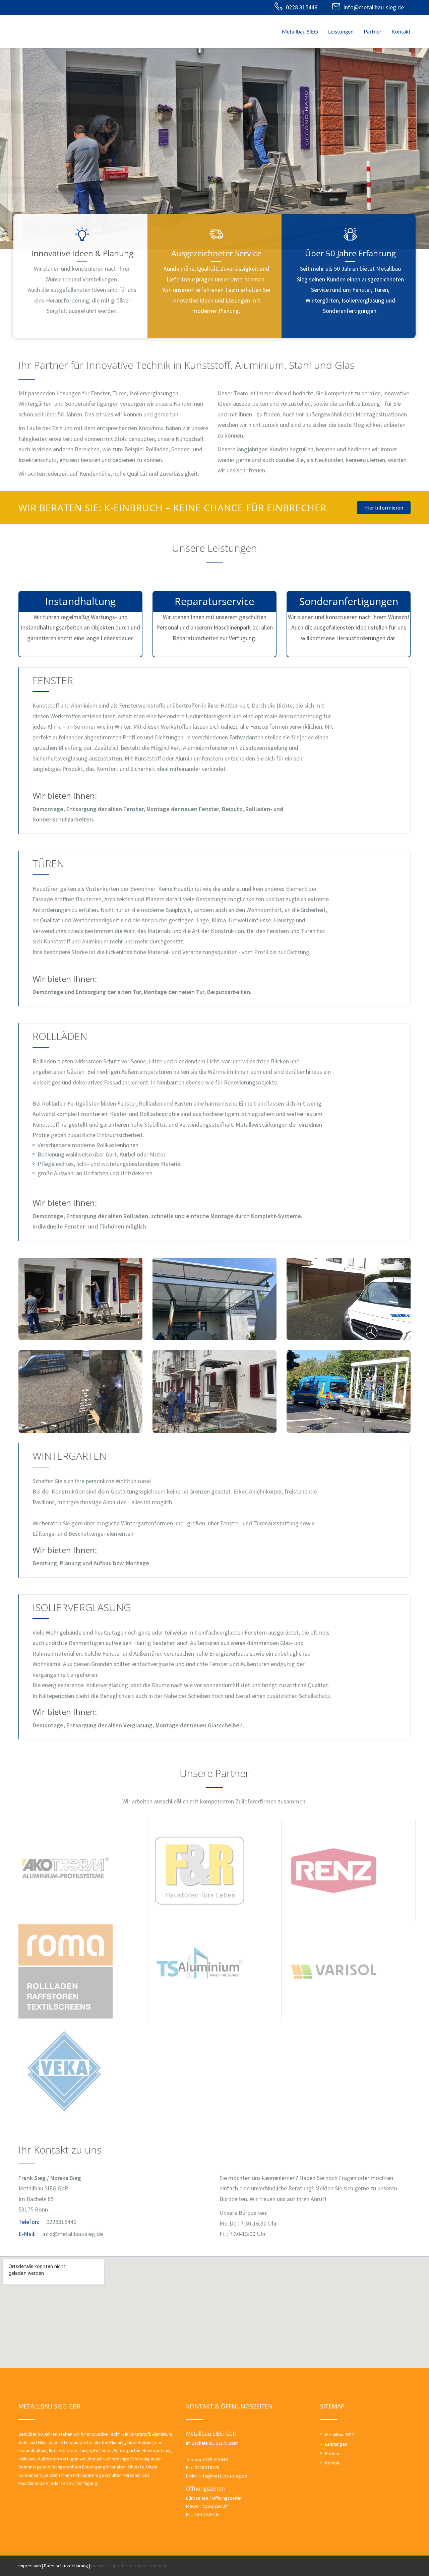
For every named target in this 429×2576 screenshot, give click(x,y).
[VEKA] (66, 2072)
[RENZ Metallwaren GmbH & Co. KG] (334, 1870)
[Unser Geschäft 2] (214, 1392)
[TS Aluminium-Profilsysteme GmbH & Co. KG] (200, 1971)
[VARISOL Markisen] (334, 1971)
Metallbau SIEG (300, 31)
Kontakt (401, 31)
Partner (373, 31)
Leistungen (341, 31)
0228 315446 (302, 7)
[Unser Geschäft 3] (349, 1392)
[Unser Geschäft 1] (80, 1392)
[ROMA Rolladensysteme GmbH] (66, 1971)
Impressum (30, 2566)
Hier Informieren (384, 508)
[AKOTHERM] (66, 1870)
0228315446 (61, 2222)
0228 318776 (207, 2467)
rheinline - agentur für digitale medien (129, 2566)
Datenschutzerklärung (66, 2566)
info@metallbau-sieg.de (374, 7)
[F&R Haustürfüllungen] (200, 1870)
